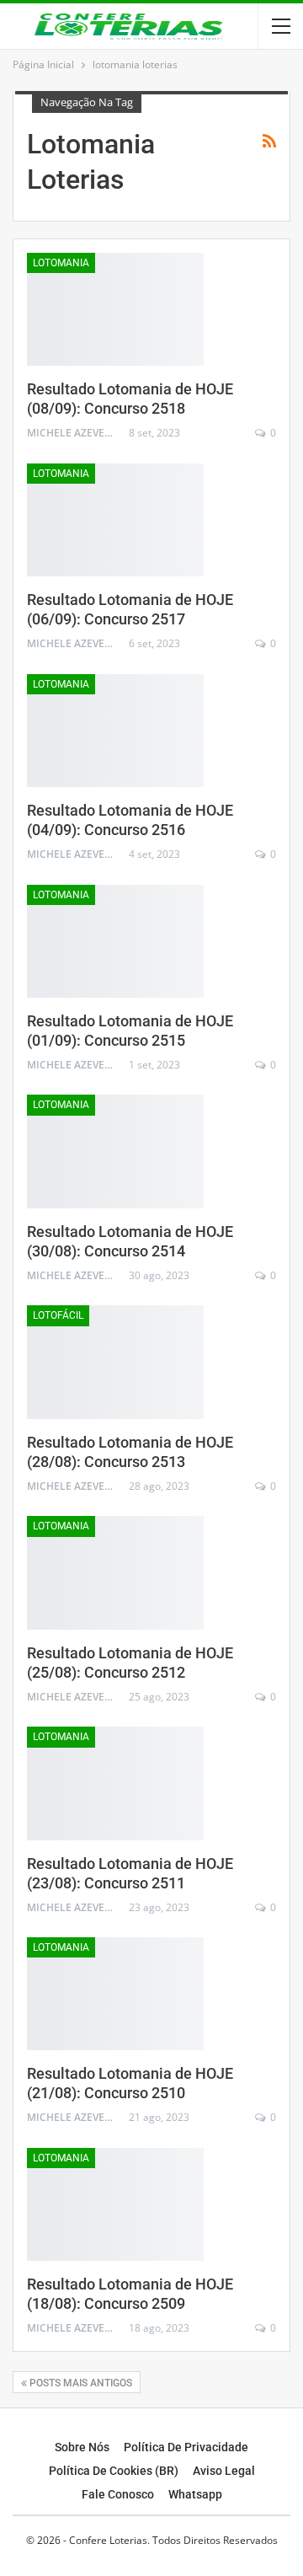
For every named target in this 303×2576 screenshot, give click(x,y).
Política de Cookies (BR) (114, 2471)
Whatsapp (195, 2494)
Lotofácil (58, 1315)
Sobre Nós (82, 2447)
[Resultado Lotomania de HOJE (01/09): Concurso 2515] (115, 941)
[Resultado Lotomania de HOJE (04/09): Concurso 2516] (115, 731)
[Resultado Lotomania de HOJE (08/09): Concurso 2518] (115, 309)
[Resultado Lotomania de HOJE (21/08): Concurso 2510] (115, 1994)
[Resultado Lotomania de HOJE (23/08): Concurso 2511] (115, 1783)
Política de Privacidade (186, 2447)
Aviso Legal (224, 2471)
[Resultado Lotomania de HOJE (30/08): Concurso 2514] (115, 1151)
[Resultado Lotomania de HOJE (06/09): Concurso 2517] (115, 520)
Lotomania (61, 263)
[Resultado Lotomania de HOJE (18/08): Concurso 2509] (115, 2204)
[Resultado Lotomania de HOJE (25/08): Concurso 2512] (115, 1572)
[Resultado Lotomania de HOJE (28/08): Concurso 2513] (115, 1362)
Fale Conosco (118, 2494)
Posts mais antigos (80, 2383)
